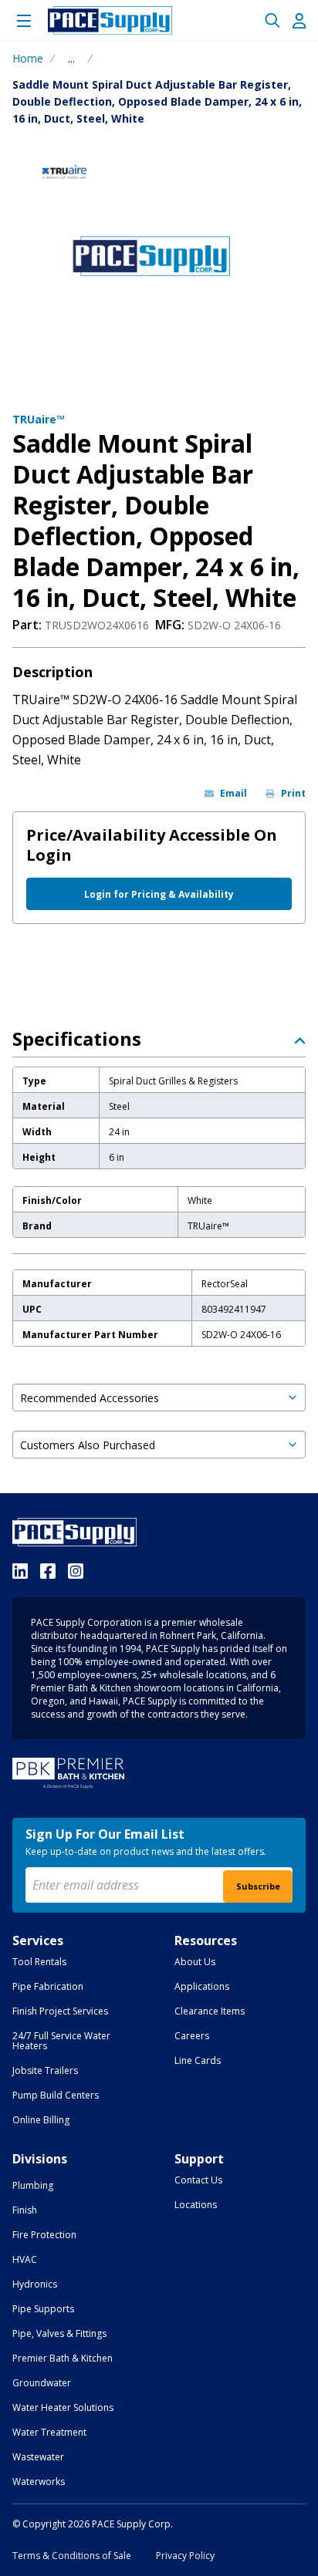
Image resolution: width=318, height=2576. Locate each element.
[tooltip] (71, 59)
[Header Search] (272, 21)
